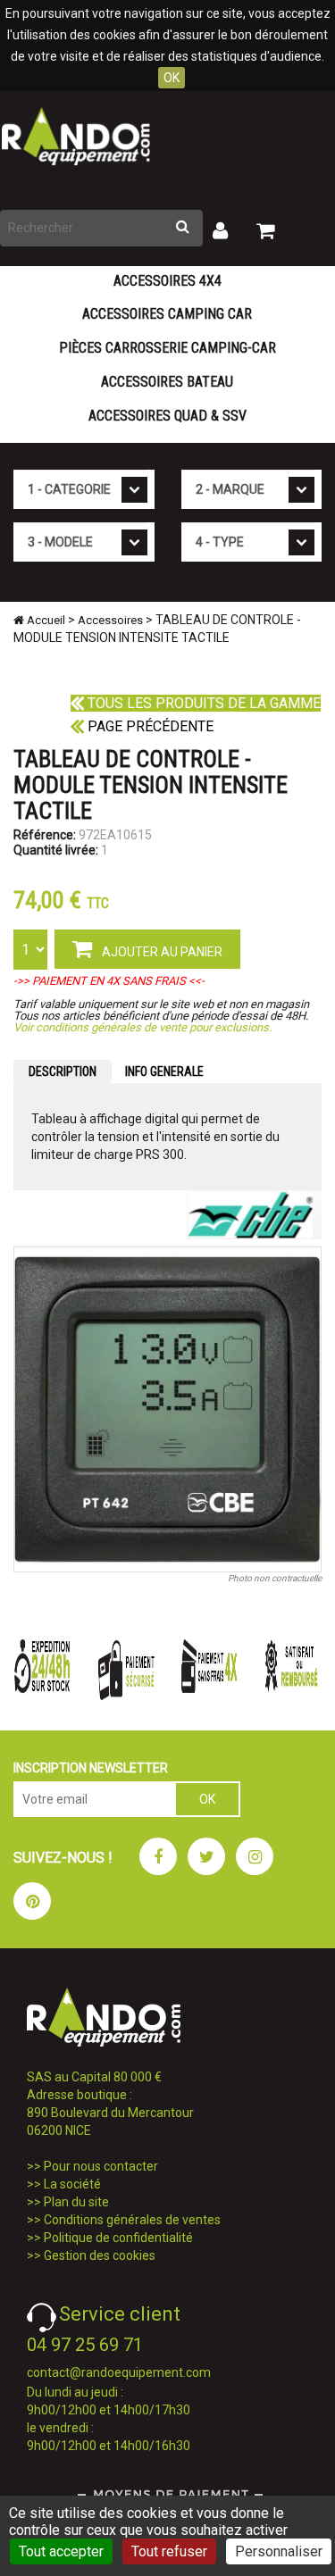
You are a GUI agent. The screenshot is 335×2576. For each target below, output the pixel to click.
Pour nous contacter (101, 2166)
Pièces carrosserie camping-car (167, 348)
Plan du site (76, 2202)
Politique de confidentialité (118, 2238)
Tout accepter (61, 2551)
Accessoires (110, 620)
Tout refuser (169, 2551)
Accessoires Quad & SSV (167, 416)
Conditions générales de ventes (132, 2220)
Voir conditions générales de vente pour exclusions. (142, 1027)
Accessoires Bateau (167, 382)
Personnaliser (279, 2551)
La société (72, 2184)
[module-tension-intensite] (167, 1409)
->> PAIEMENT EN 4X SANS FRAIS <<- (109, 981)
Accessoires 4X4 (167, 281)
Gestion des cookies (100, 2255)
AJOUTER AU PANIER (161, 952)
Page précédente (149, 726)
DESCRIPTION (63, 1071)
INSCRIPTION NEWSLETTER (91, 1768)
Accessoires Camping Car (167, 314)
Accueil (45, 620)
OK (172, 78)
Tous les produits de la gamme (202, 703)
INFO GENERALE (164, 1071)
